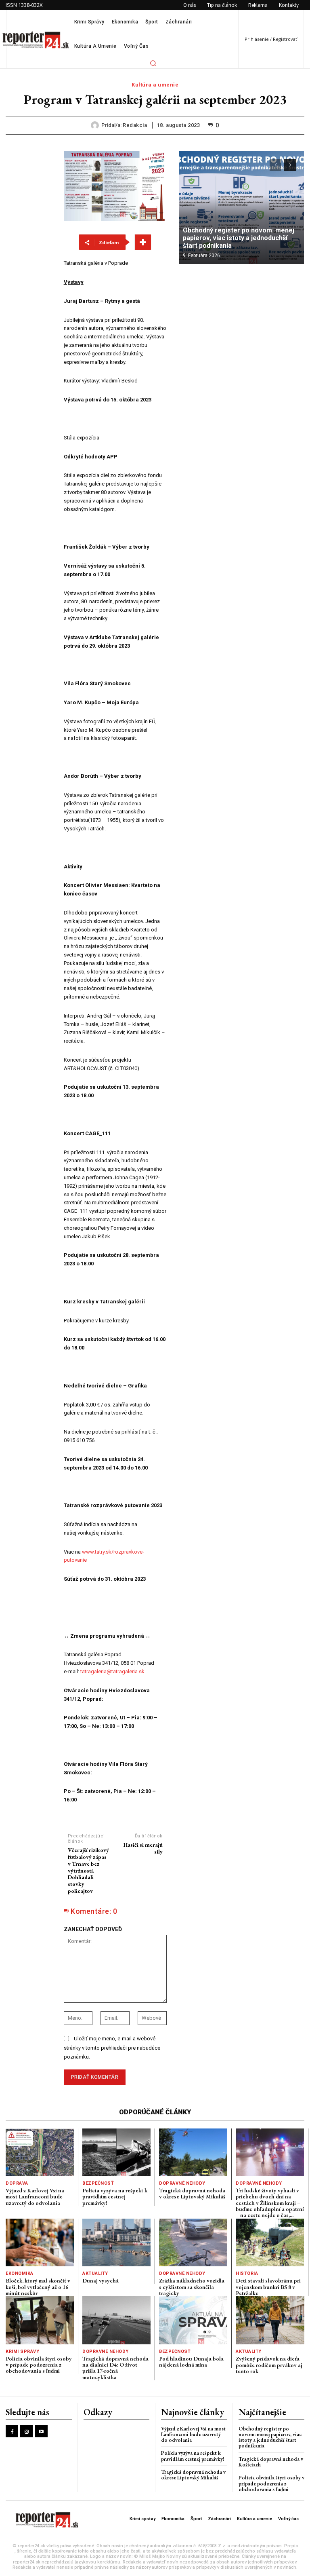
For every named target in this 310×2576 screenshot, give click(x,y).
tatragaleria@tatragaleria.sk (112, 1671)
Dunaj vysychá (101, 2280)
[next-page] (290, 165)
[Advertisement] (241, 323)
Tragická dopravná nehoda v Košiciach (271, 2462)
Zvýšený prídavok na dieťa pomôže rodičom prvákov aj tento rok (269, 2365)
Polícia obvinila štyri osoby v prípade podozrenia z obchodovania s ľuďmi (39, 2365)
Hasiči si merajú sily (143, 1848)
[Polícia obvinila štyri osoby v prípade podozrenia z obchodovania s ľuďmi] (40, 2320)
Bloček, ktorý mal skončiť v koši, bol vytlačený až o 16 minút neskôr (38, 2287)
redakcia (135, 125)
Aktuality (95, 2273)
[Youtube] (41, 2431)
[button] (153, 63)
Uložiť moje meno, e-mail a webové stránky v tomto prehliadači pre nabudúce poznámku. (112, 2048)
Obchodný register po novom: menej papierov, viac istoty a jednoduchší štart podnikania (239, 238)
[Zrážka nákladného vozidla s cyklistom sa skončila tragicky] (193, 2242)
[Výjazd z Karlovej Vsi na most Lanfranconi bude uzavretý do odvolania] (40, 2152)
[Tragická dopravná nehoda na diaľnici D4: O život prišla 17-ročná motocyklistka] (116, 2320)
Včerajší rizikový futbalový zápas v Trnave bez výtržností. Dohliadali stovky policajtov (88, 1870)
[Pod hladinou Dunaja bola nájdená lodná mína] (193, 2320)
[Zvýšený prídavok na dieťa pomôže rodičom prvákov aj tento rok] (270, 2320)
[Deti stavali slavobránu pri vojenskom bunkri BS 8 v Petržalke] (270, 2242)
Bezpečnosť (98, 2183)
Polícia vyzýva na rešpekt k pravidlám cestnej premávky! (115, 2197)
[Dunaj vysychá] (116, 2242)
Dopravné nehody (182, 2183)
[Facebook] (12, 2431)
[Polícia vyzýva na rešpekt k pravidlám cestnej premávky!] (116, 2152)
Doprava (17, 2183)
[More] (143, 242)
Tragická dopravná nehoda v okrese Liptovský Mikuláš (192, 2193)
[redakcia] (96, 125)
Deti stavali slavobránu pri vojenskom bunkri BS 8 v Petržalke (268, 2287)
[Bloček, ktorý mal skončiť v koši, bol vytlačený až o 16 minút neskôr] (40, 2242)
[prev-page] (275, 165)
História (247, 2273)
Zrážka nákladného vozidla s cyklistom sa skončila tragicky (192, 2287)
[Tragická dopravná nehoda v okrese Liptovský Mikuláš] (193, 2152)
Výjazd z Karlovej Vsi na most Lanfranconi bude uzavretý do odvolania (35, 2197)
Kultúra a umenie (155, 85)
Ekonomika (20, 2273)
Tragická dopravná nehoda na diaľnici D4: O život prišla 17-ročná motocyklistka (115, 2368)
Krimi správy (22, 2351)
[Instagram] (26, 2431)
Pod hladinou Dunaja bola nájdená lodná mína (191, 2362)
